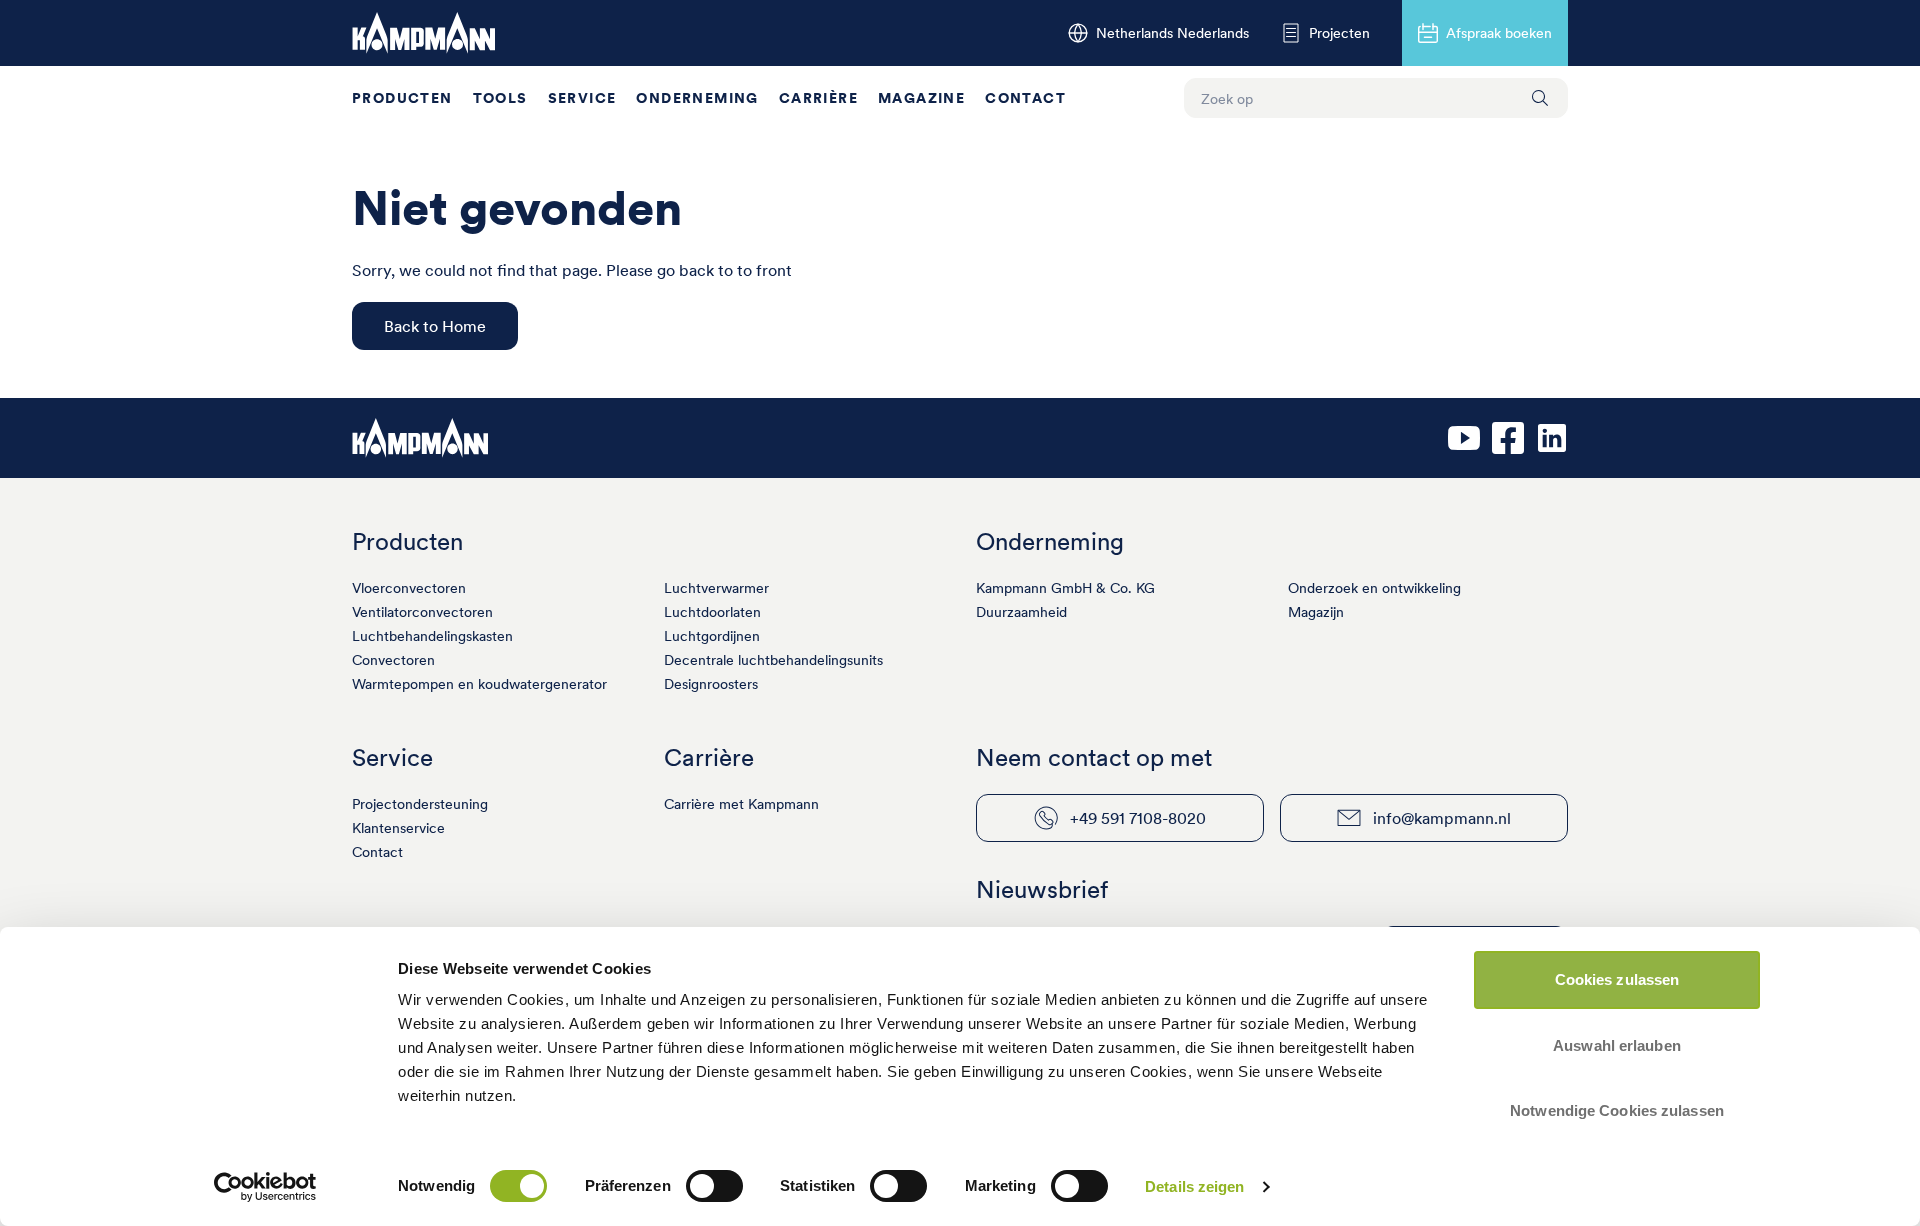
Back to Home (435, 326)
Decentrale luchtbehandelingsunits (773, 660)
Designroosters (711, 684)
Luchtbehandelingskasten (432, 636)
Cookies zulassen (1617, 979)
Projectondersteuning (420, 804)
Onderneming (697, 98)
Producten (402, 98)
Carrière (818, 98)
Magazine (921, 98)
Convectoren (393, 660)
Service (582, 98)
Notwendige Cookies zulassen (1617, 1110)
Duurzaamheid (1021, 612)
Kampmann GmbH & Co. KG (1065, 588)
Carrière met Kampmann (741, 804)
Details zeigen (1194, 1186)
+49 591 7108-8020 (1138, 818)
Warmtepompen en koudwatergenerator (479, 684)
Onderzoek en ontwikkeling (1374, 588)
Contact (1025, 98)
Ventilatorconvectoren (422, 612)
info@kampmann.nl (1442, 818)
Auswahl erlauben (1617, 1045)
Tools (500, 98)
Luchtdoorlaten (712, 612)
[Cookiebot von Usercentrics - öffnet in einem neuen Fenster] (265, 1187)
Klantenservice (398, 828)
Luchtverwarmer (716, 588)
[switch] (714, 1186)
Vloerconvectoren (409, 588)
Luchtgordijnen (712, 636)
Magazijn (1316, 612)
